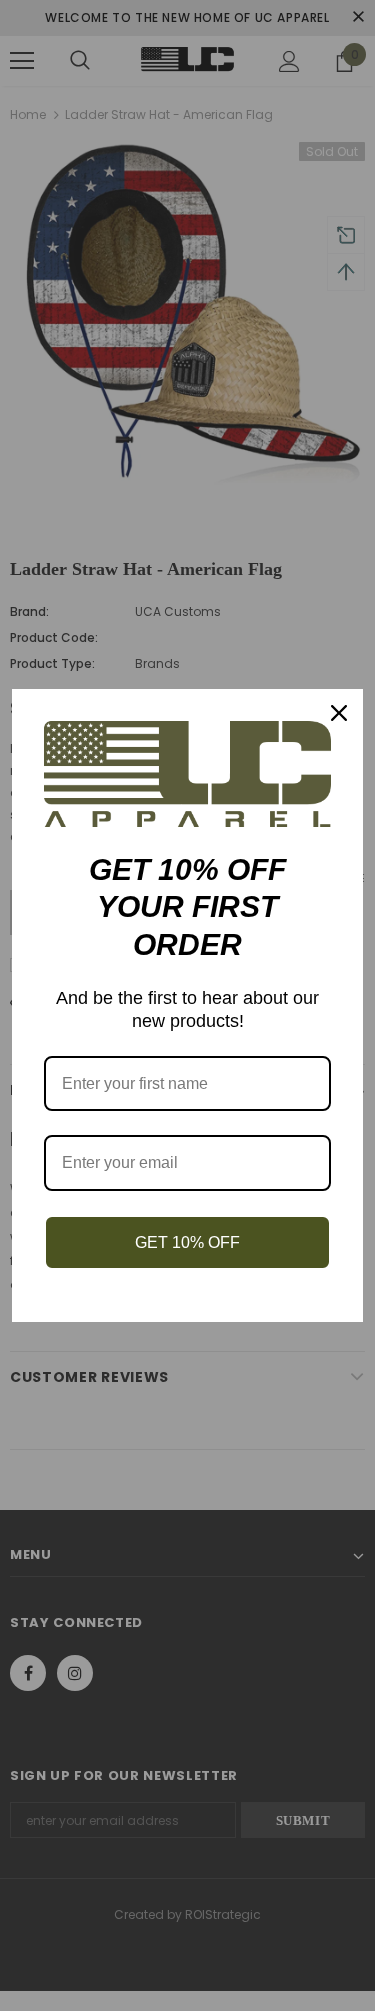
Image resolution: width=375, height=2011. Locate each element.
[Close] (339, 713)
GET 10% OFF (187, 1242)
